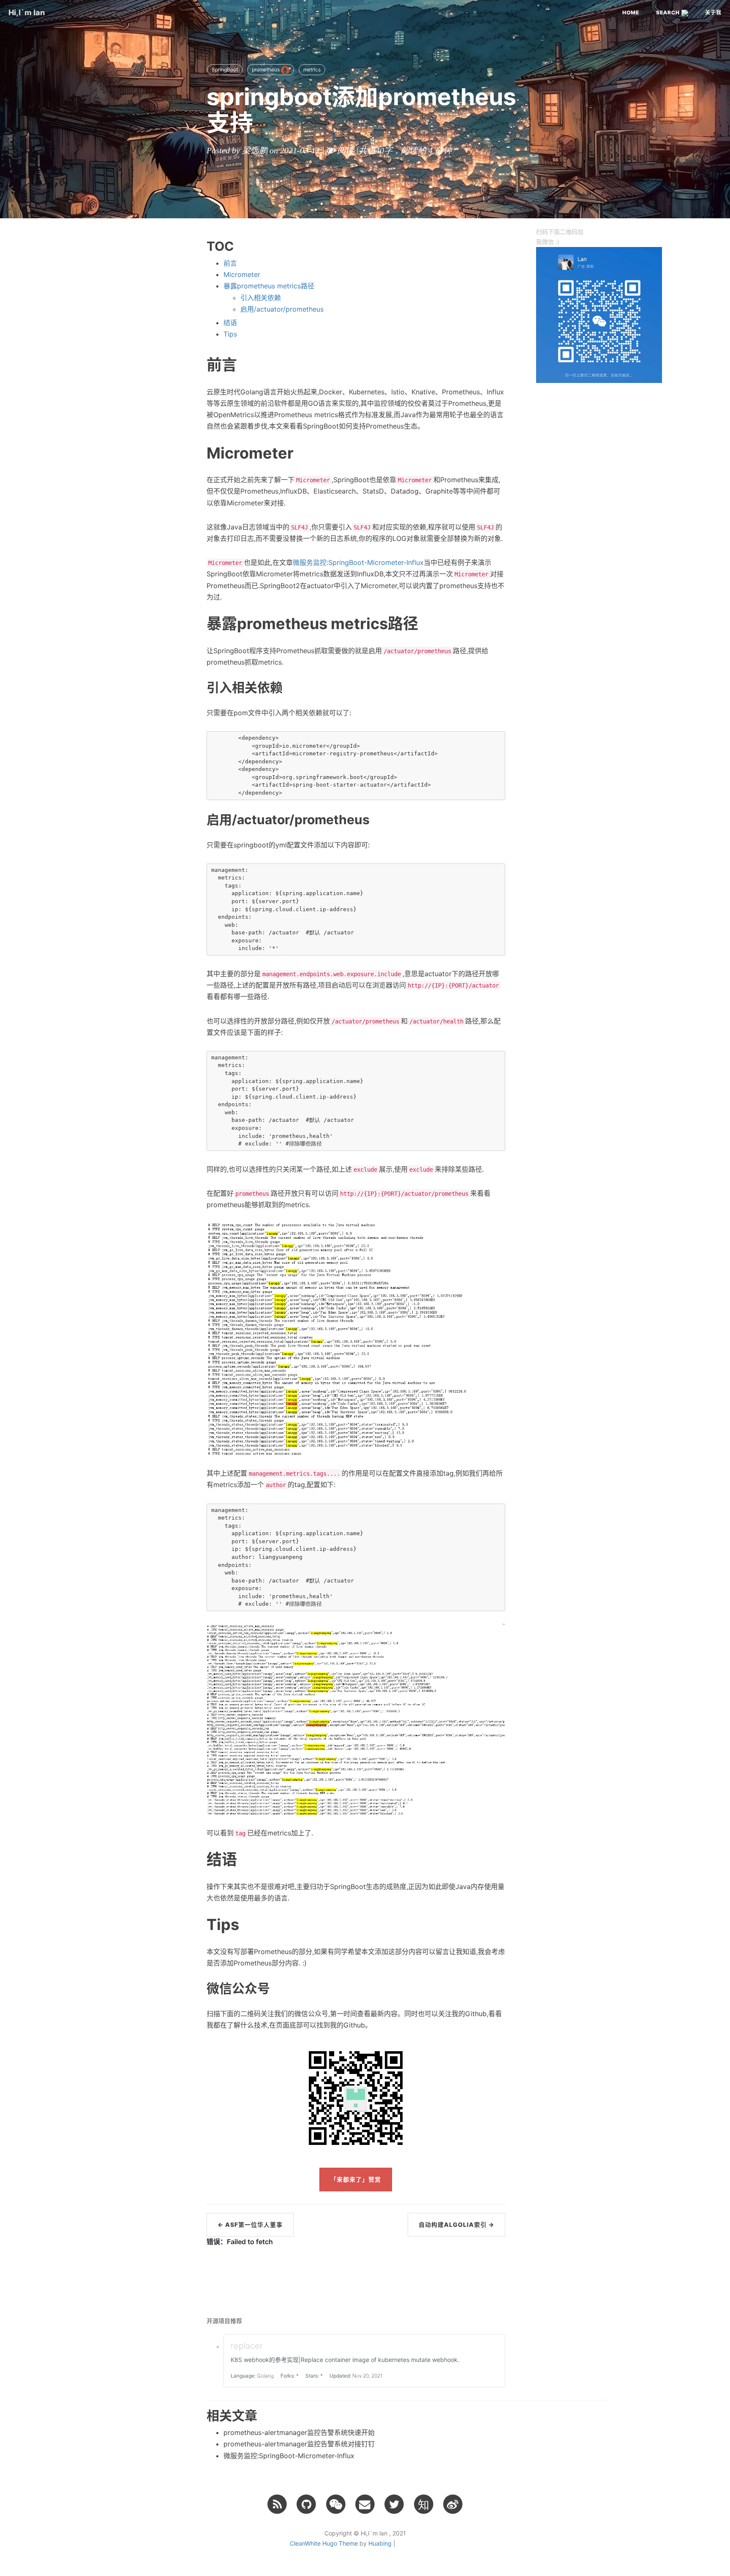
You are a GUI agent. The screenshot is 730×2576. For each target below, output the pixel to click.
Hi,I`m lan (27, 12)
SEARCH (669, 12)
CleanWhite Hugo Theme (324, 2543)
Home (631, 12)
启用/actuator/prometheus (282, 309)
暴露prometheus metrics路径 (269, 286)
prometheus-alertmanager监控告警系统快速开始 (299, 2432)
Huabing (380, 2543)
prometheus (266, 69)
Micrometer (242, 274)
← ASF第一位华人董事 (250, 2224)
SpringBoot (225, 69)
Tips (230, 334)
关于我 (713, 12)
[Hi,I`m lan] (277, 2504)
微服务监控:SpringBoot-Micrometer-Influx (358, 562)
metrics (312, 69)
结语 (230, 323)
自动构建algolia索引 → (456, 2224)
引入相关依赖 (261, 298)
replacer (247, 2346)
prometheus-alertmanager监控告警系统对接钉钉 (299, 2444)
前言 (230, 263)
